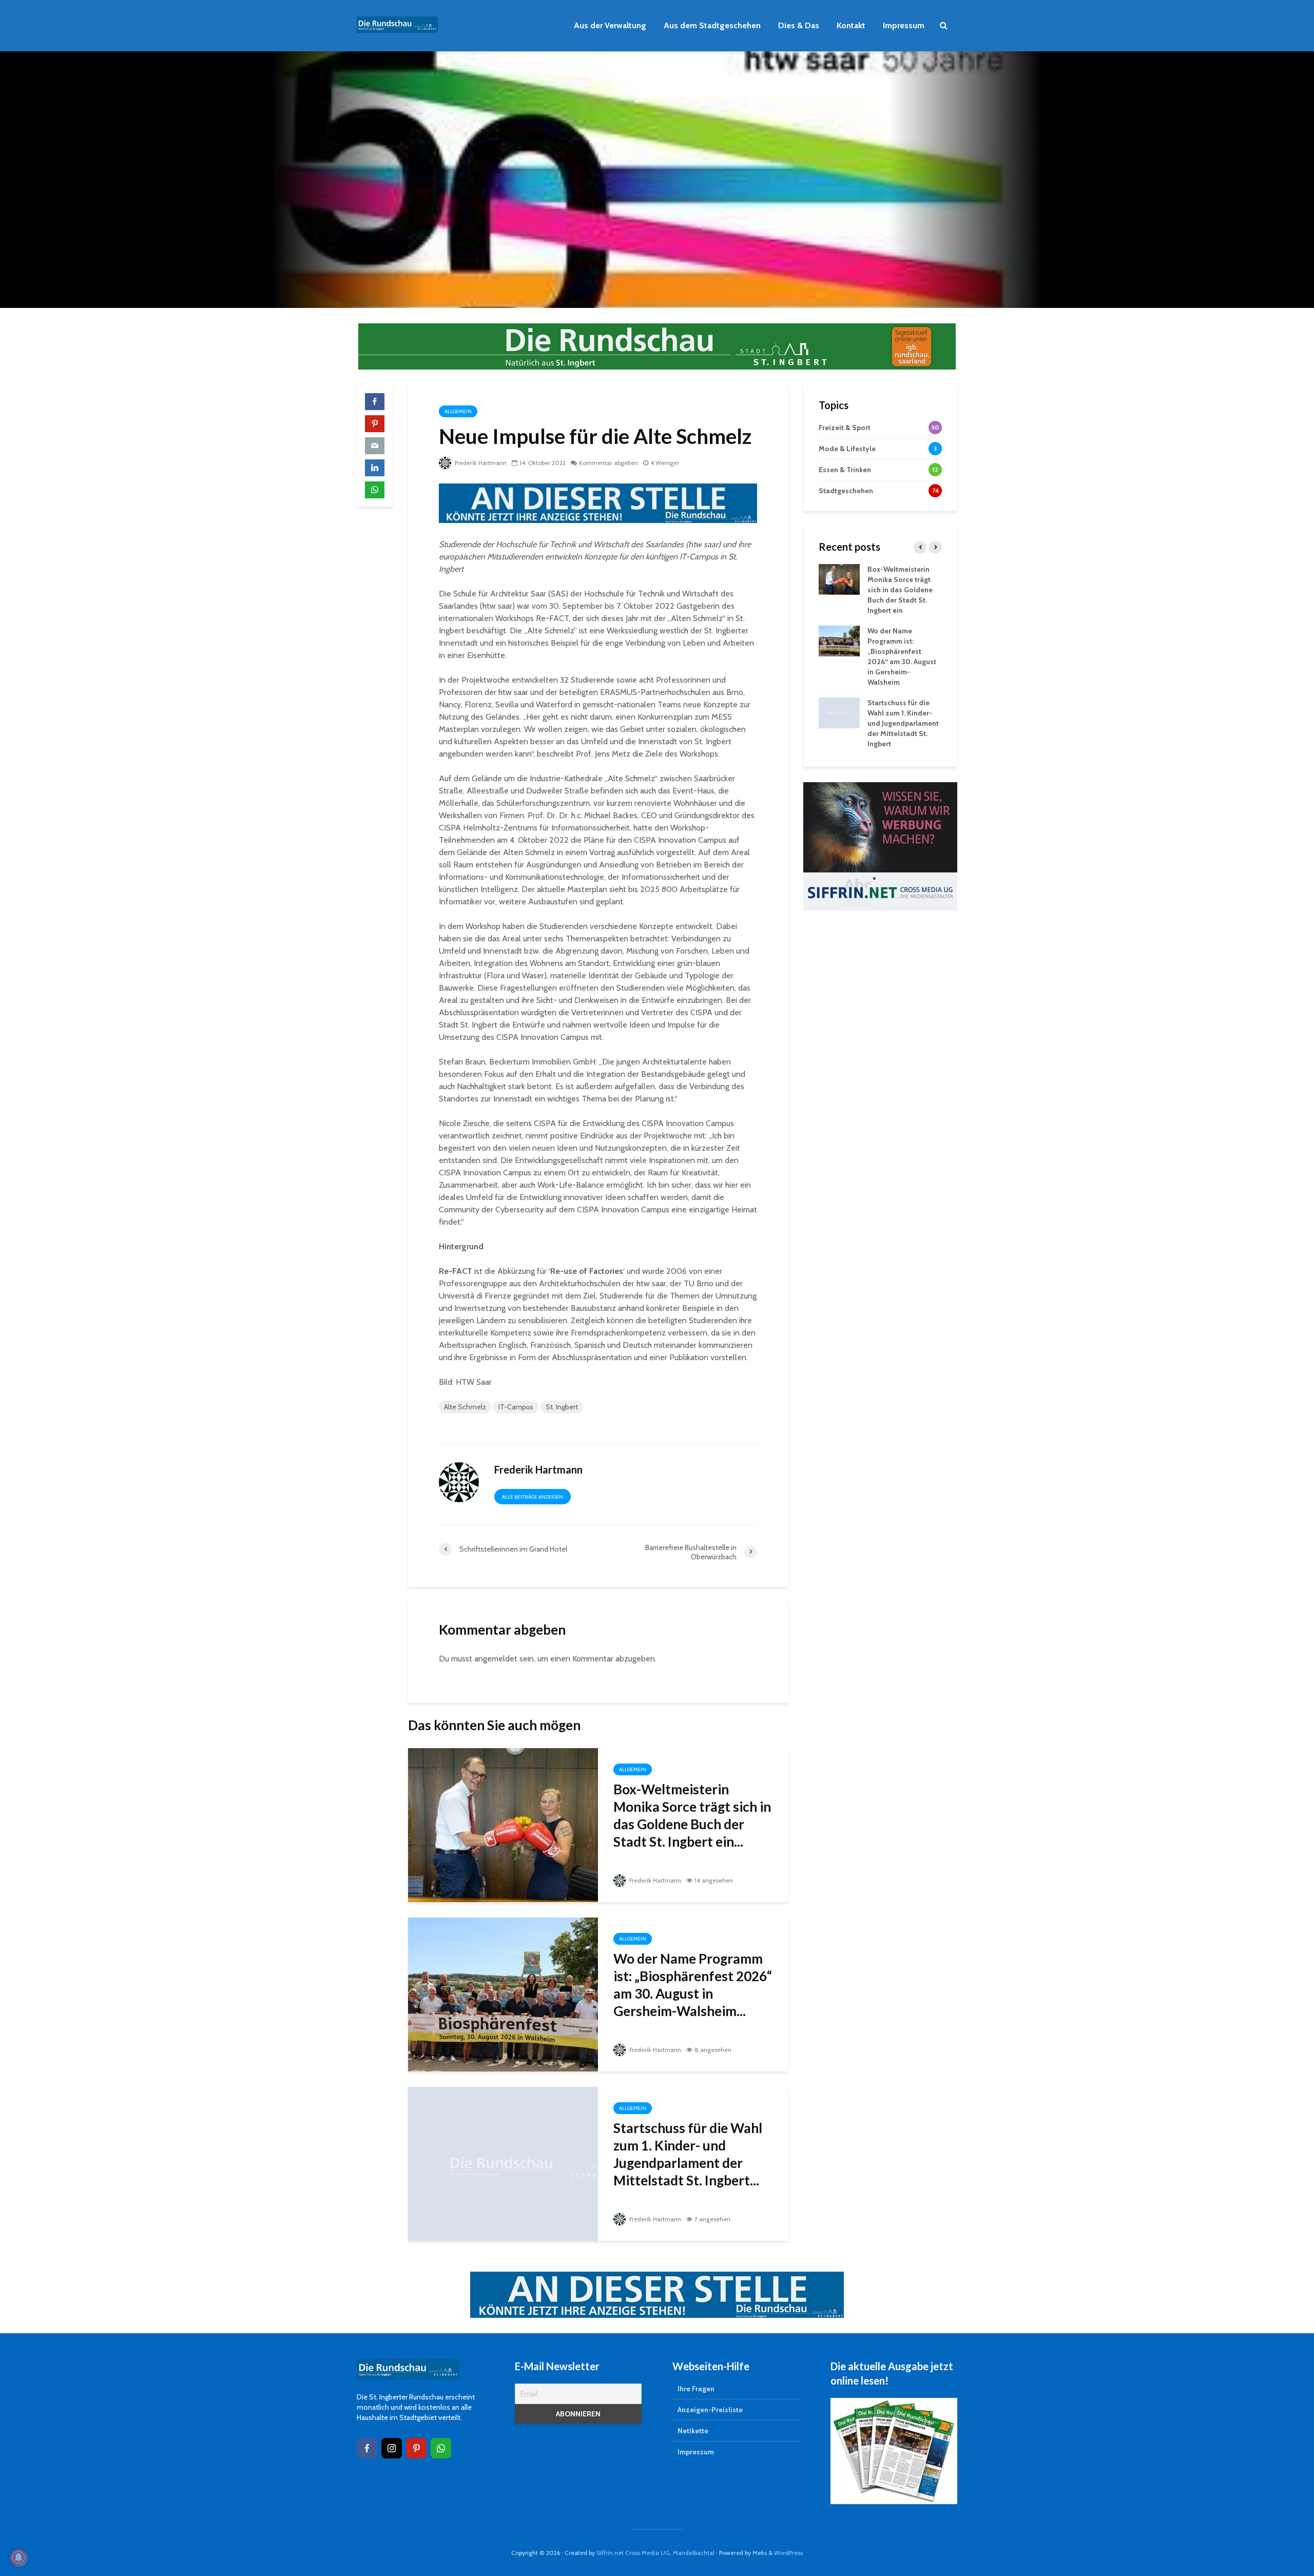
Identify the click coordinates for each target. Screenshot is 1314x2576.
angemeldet (496, 1659)
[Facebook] (367, 2448)
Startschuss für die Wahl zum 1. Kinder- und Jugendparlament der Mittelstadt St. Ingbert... (688, 2154)
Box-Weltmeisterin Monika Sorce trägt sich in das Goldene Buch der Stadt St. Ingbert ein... (692, 1815)
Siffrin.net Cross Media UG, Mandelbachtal (655, 2553)
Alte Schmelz (465, 1407)
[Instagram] (392, 2448)
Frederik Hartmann (480, 463)
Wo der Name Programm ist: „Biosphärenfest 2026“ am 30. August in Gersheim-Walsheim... (693, 1985)
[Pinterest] (416, 2448)
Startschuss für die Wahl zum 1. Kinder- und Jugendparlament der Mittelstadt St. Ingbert (903, 723)
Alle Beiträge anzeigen (533, 1497)
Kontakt (851, 25)
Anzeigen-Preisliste (710, 2410)
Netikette (693, 2431)
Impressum (904, 25)
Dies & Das (799, 25)
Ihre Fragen (696, 2389)
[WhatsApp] (441, 2448)
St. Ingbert (562, 1407)
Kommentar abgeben (608, 463)
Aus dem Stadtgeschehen (712, 25)
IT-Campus (516, 1407)
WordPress (788, 2553)
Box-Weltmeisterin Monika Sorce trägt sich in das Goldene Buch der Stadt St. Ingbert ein (900, 590)
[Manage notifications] (18, 2558)
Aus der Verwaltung (610, 25)
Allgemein (458, 411)
